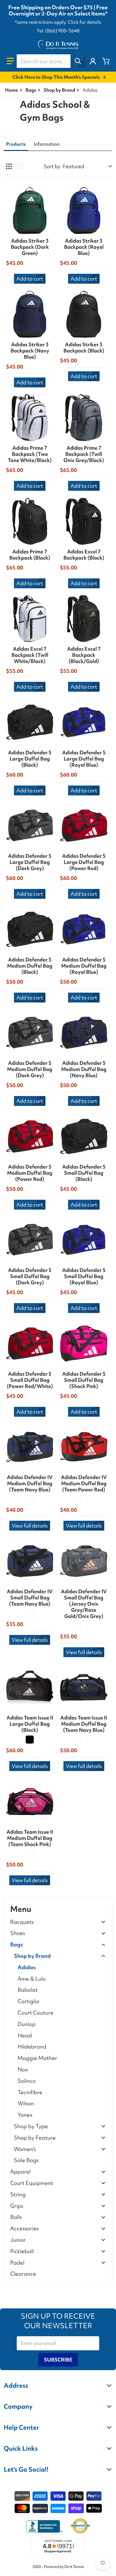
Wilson (26, 2103)
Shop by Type (31, 2126)
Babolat (28, 1990)
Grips (17, 2206)
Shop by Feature (35, 2138)
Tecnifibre (30, 2092)
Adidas (27, 1967)
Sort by (52, 166)
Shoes (18, 1933)
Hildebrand (32, 2047)
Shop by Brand (59, 90)
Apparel (20, 2172)
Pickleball (22, 2251)
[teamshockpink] (30, 1854)
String (18, 2195)
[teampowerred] (84, 1499)
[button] (10, 61)
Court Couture (36, 2013)
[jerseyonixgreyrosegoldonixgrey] (84, 1626)
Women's (25, 2149)
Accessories (24, 2229)
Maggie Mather (37, 2058)
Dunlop (27, 2024)
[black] (30, 1740)
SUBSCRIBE (58, 2360)
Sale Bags (26, 2160)
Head (25, 2035)
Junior (18, 2240)
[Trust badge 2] (80, 2526)
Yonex (25, 2115)
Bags (31, 90)
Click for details (84, 22)
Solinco (27, 2081)
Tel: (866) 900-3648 (58, 31)
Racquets (22, 1922)
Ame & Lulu (32, 1979)
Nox (23, 2069)
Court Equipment (32, 2183)
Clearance (23, 2274)
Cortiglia (28, 2001)
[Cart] (106, 61)
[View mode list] (20, 166)
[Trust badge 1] (44, 2526)
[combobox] (51, 61)
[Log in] (93, 61)
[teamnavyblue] (30, 1499)
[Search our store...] (78, 61)
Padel (17, 2263)
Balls (16, 2217)
